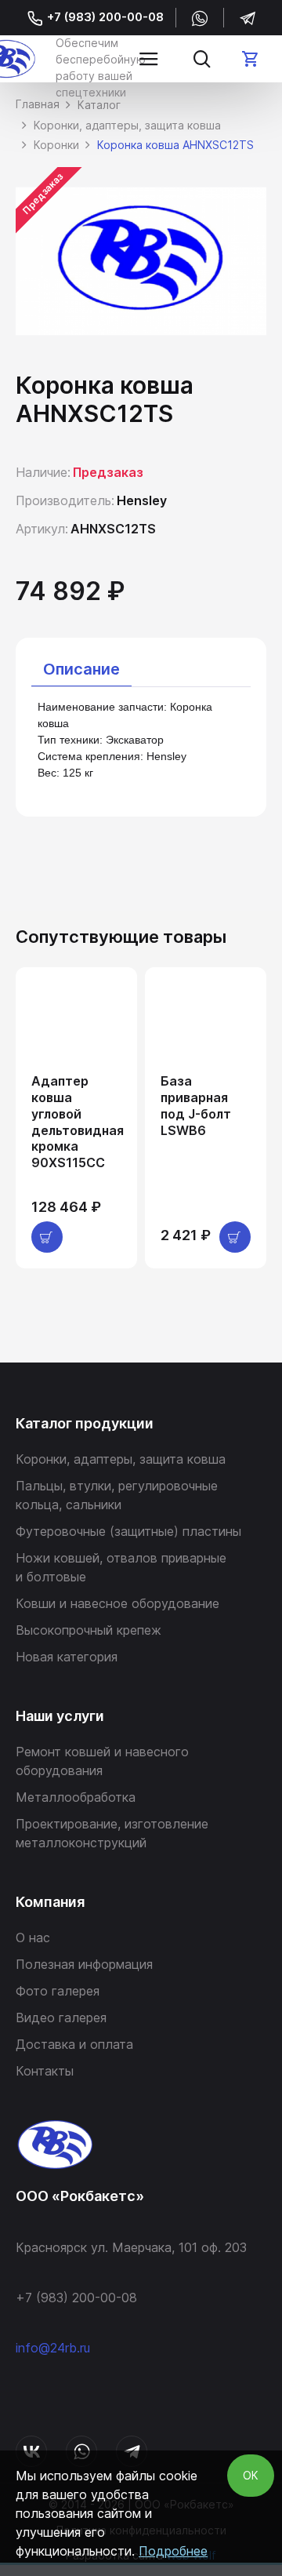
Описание (81, 669)
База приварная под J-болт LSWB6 (196, 1105)
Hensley (142, 500)
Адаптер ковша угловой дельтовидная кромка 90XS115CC (78, 1122)
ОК (251, 2475)
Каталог (99, 105)
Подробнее (173, 2551)
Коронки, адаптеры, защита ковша (127, 125)
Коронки (56, 145)
